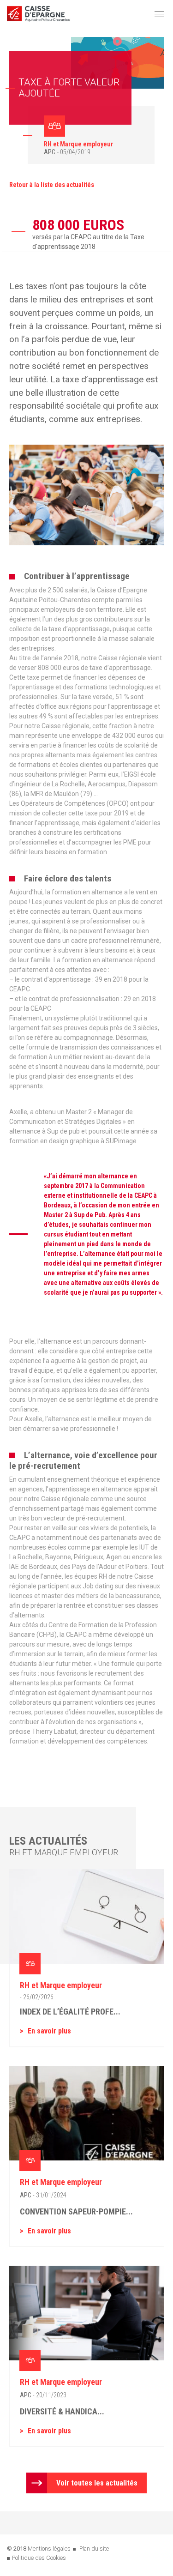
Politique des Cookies (39, 2558)
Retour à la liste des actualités (52, 185)
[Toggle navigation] (159, 14)
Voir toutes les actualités (97, 2483)
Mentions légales (49, 2549)
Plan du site (94, 2549)
